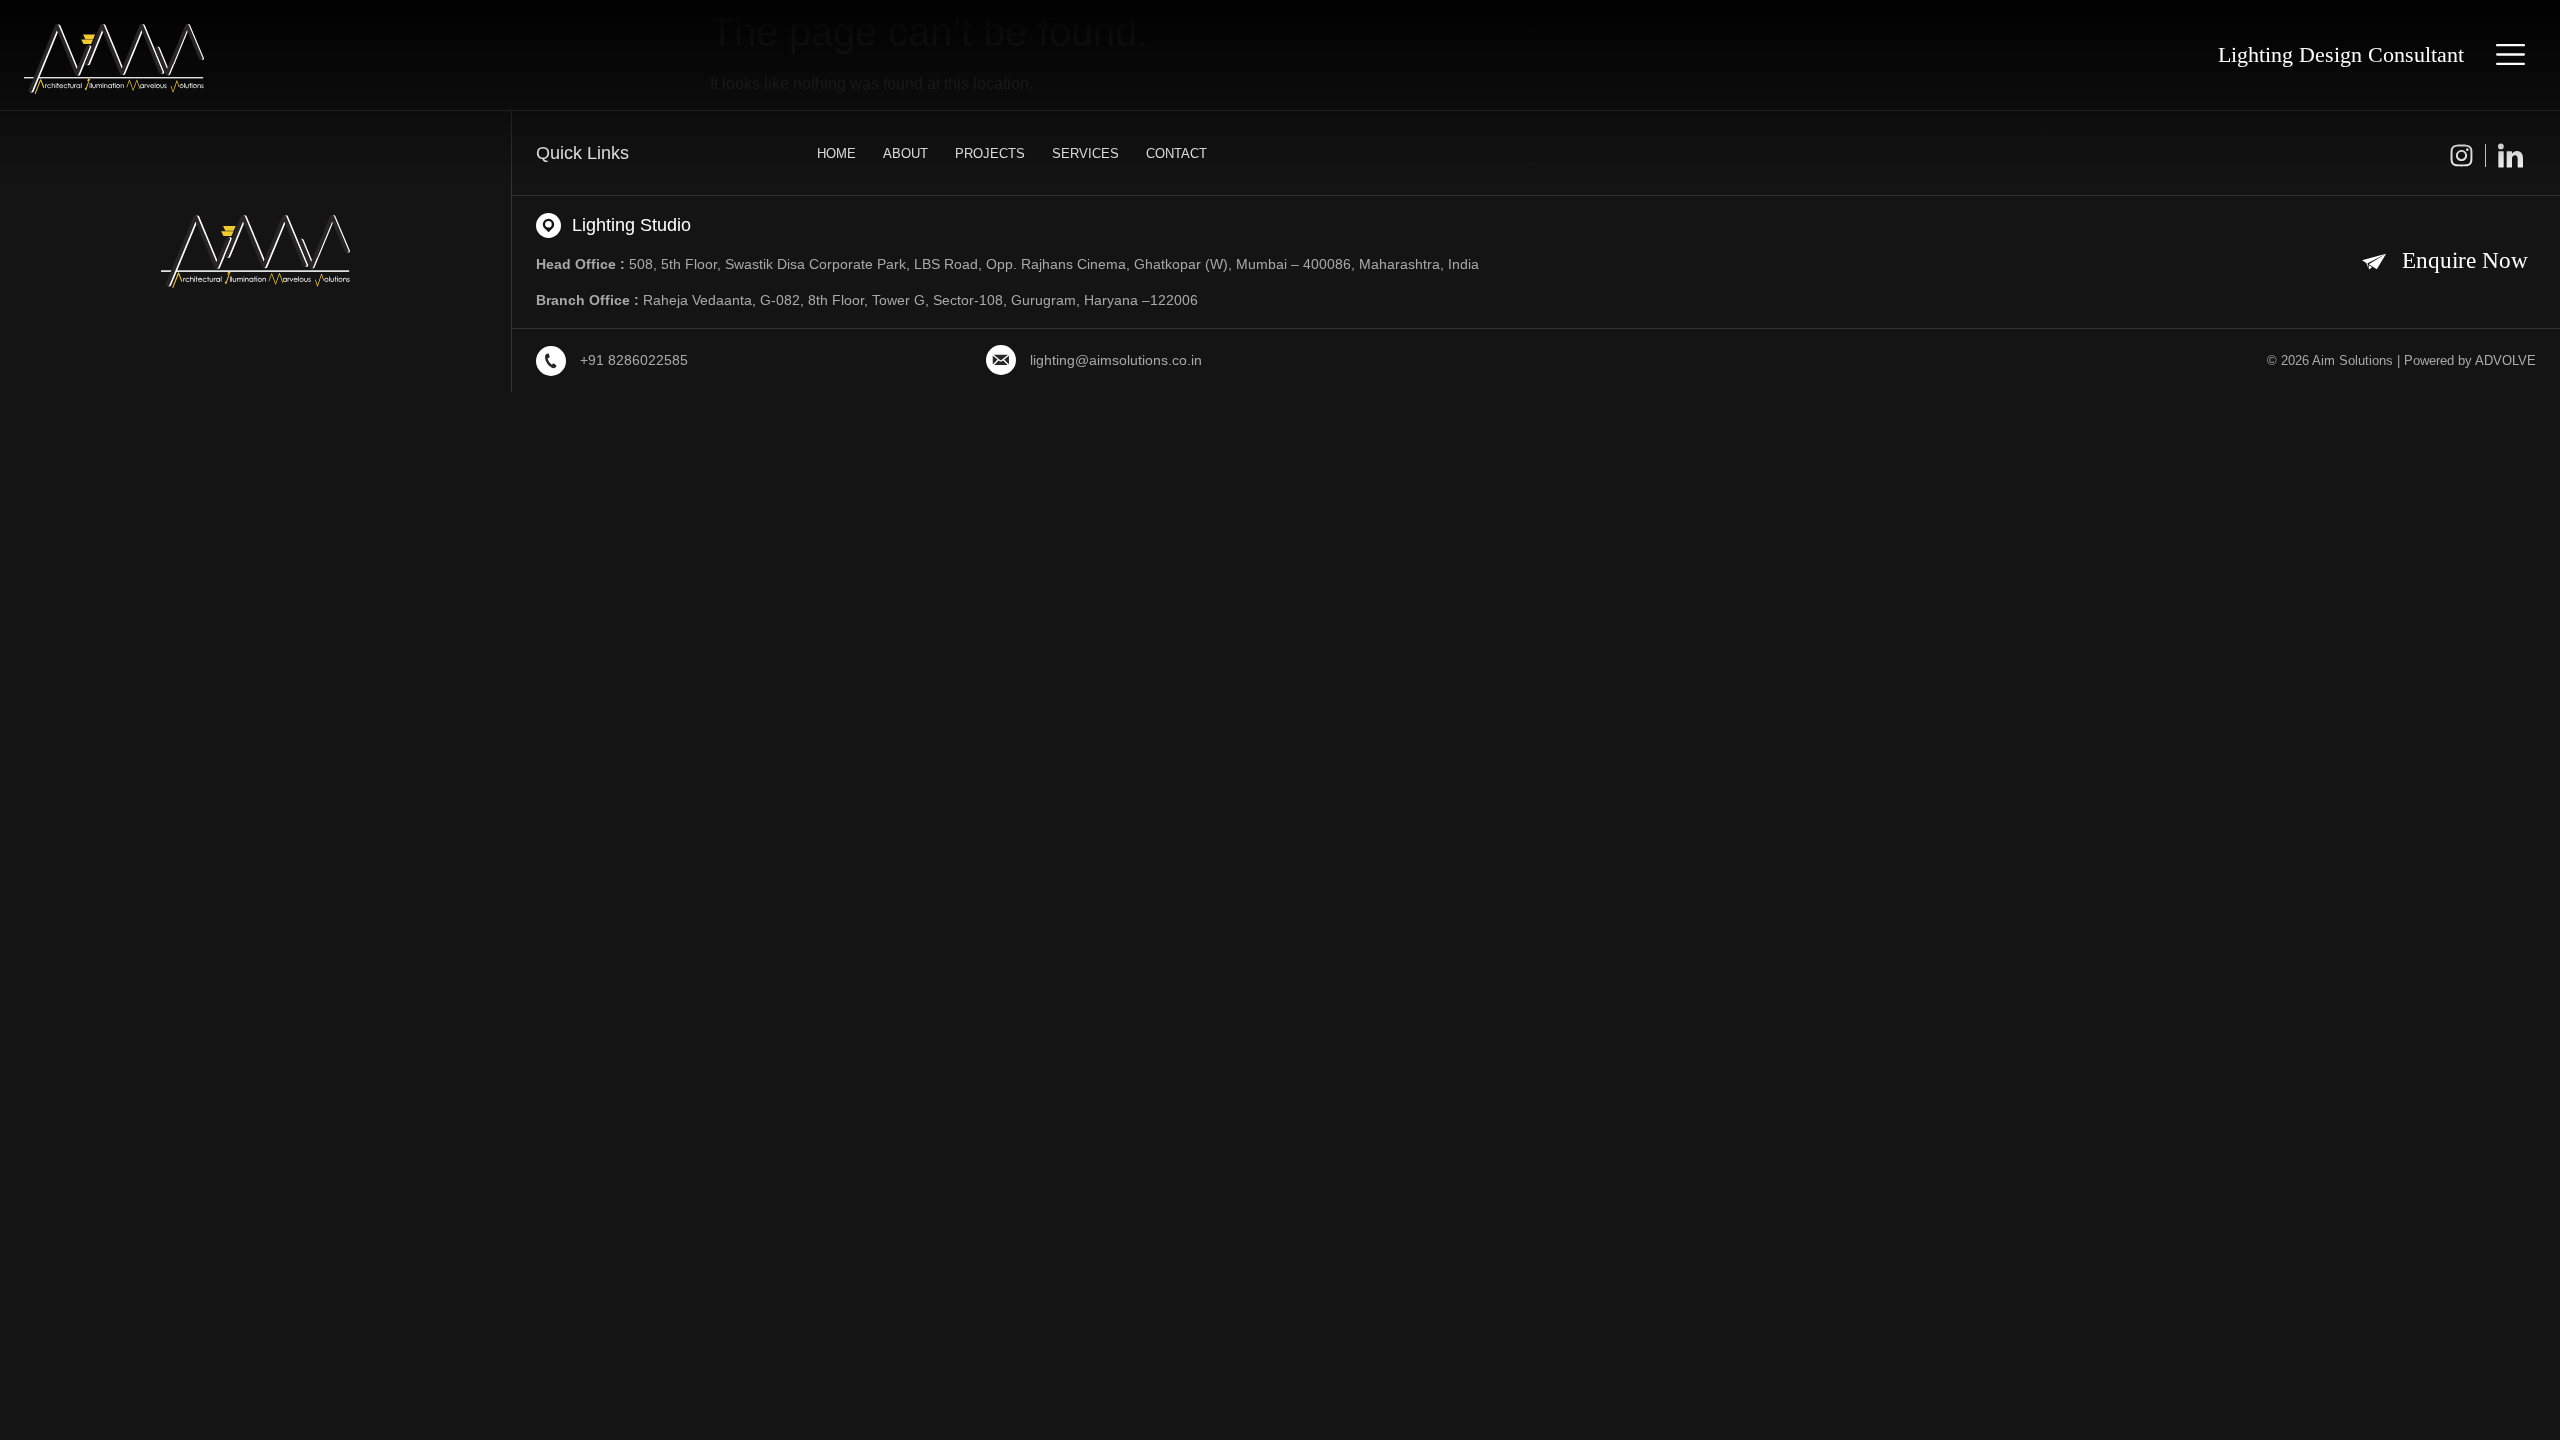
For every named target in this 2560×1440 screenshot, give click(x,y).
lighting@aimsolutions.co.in (1116, 360)
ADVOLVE (2505, 360)
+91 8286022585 (634, 360)
